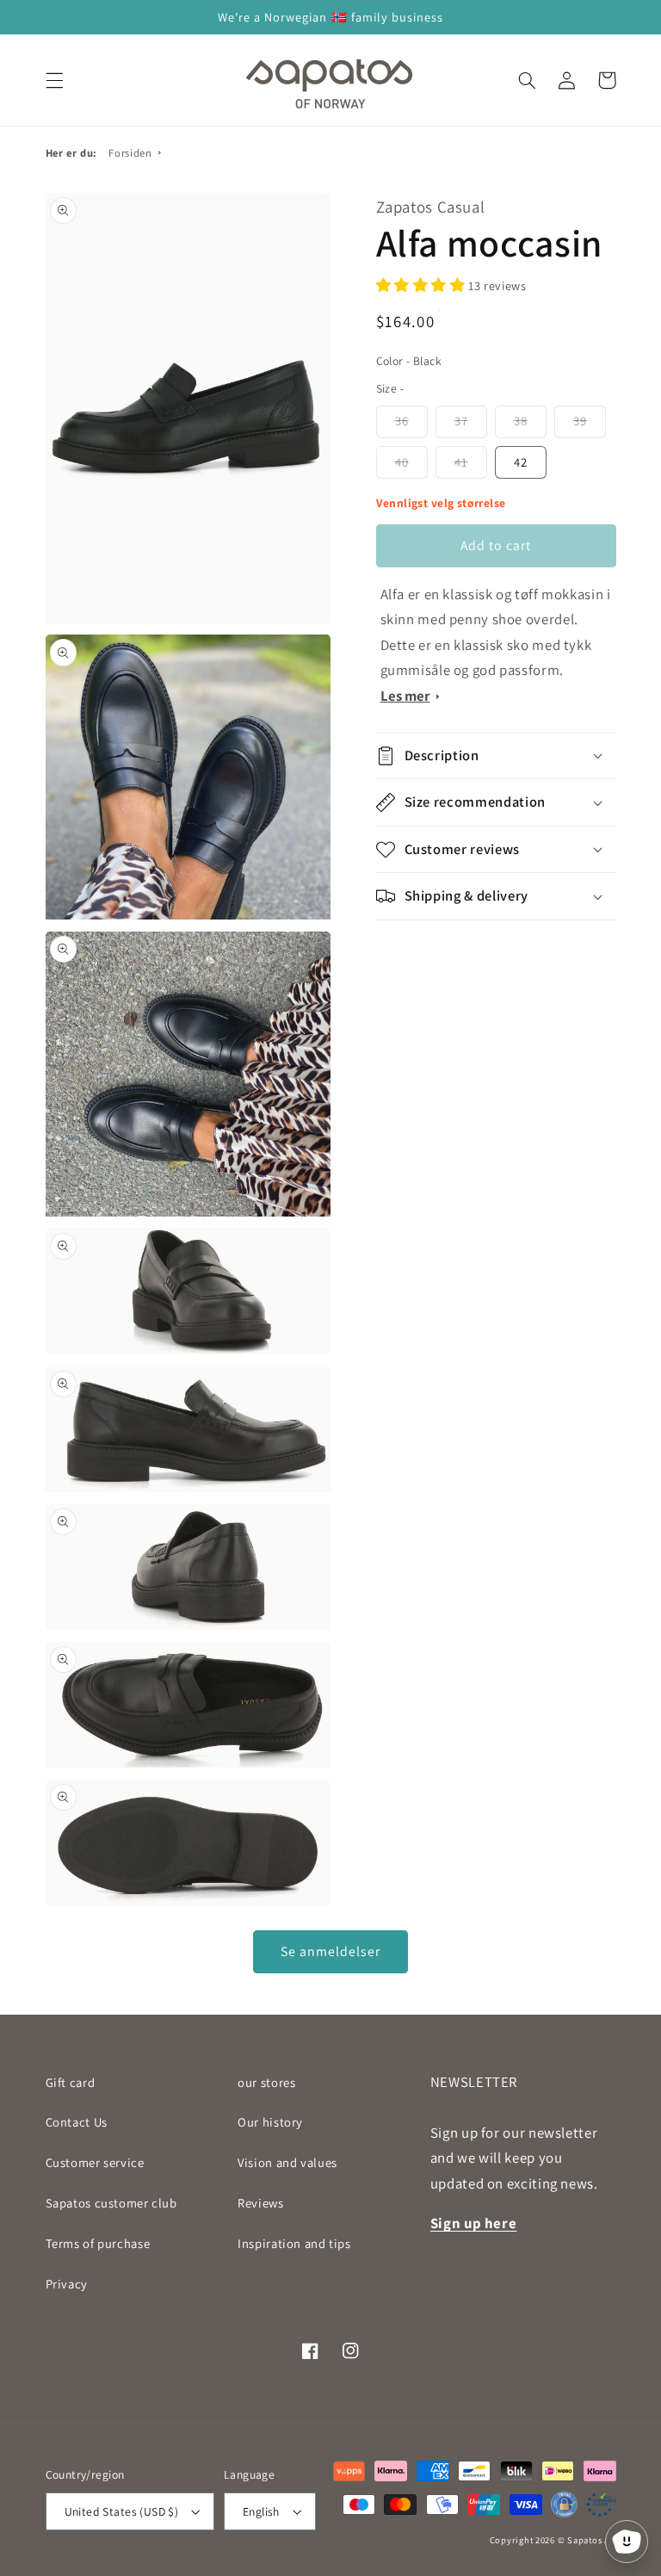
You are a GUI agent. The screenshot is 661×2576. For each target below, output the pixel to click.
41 (461, 462)
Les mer (405, 696)
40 (402, 462)
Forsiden (130, 153)
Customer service (95, 2162)
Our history (270, 2122)
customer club (111, 2203)
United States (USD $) (122, 2511)
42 (521, 462)
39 (580, 421)
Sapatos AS (591, 2540)
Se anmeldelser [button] (331, 1951)
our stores (266, 2082)
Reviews (260, 2203)
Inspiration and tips (294, 2243)
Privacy (67, 2284)
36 (402, 421)
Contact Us (77, 2122)
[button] (54, 80)
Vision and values (287, 2162)
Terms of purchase (98, 2243)
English (261, 2511)
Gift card (71, 2082)
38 (521, 421)
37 (461, 421)
